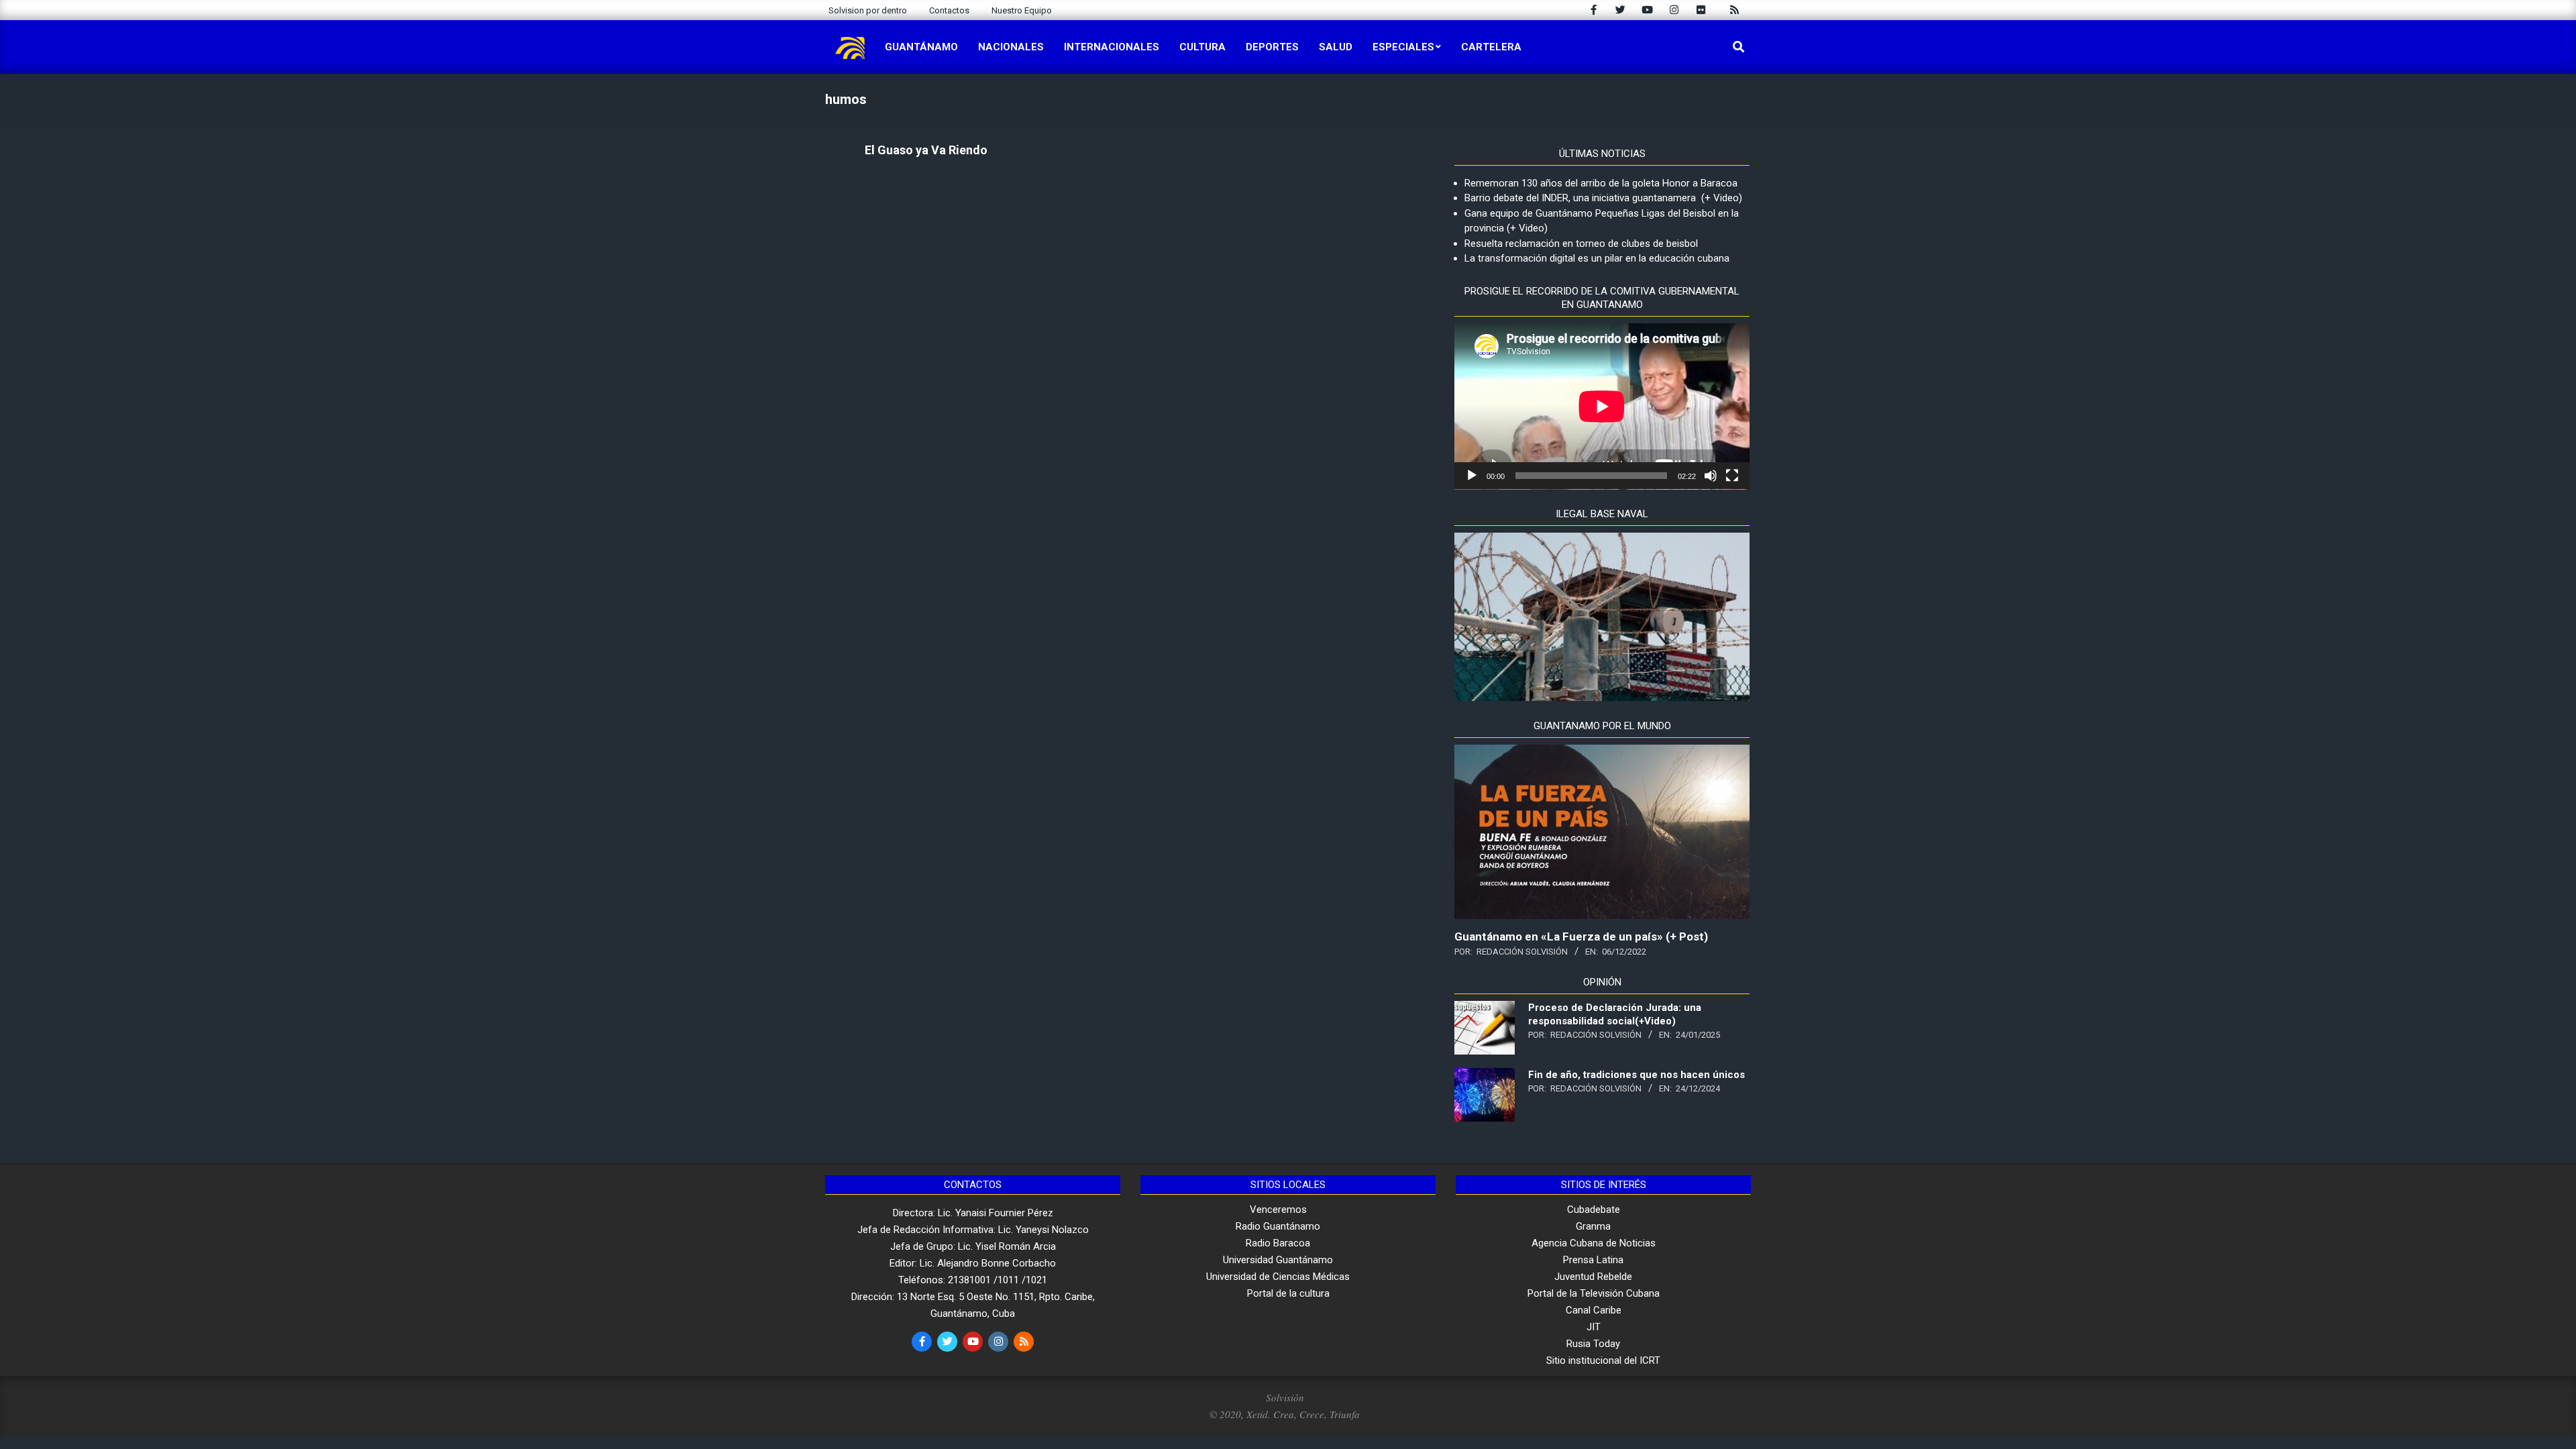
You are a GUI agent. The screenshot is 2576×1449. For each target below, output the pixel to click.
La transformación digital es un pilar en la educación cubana (1597, 258)
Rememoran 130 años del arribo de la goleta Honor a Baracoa (1601, 183)
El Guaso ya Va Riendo (926, 150)
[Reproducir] (1472, 476)
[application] (1602, 407)
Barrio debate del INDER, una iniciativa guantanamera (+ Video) (1603, 198)
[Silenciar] (1711, 476)
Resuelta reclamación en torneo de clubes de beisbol (1581, 244)
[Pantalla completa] (1732, 476)
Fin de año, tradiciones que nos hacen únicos (1636, 1075)
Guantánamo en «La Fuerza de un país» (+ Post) (1581, 936)
